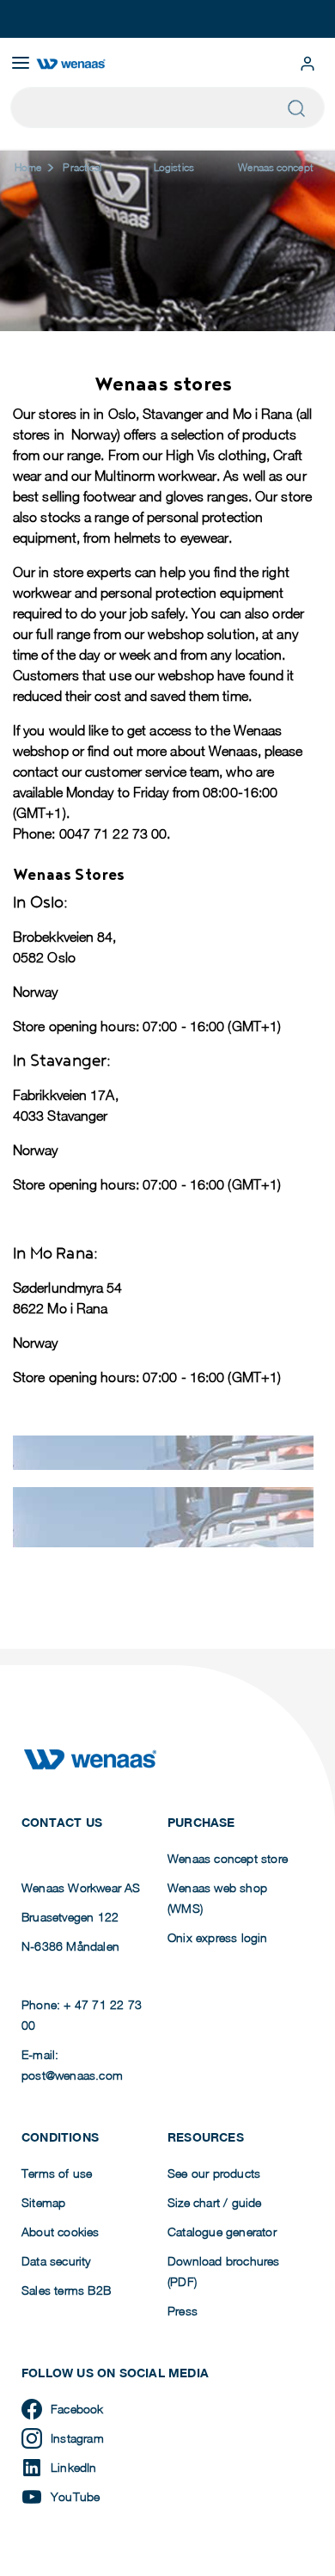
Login (308, 64)
